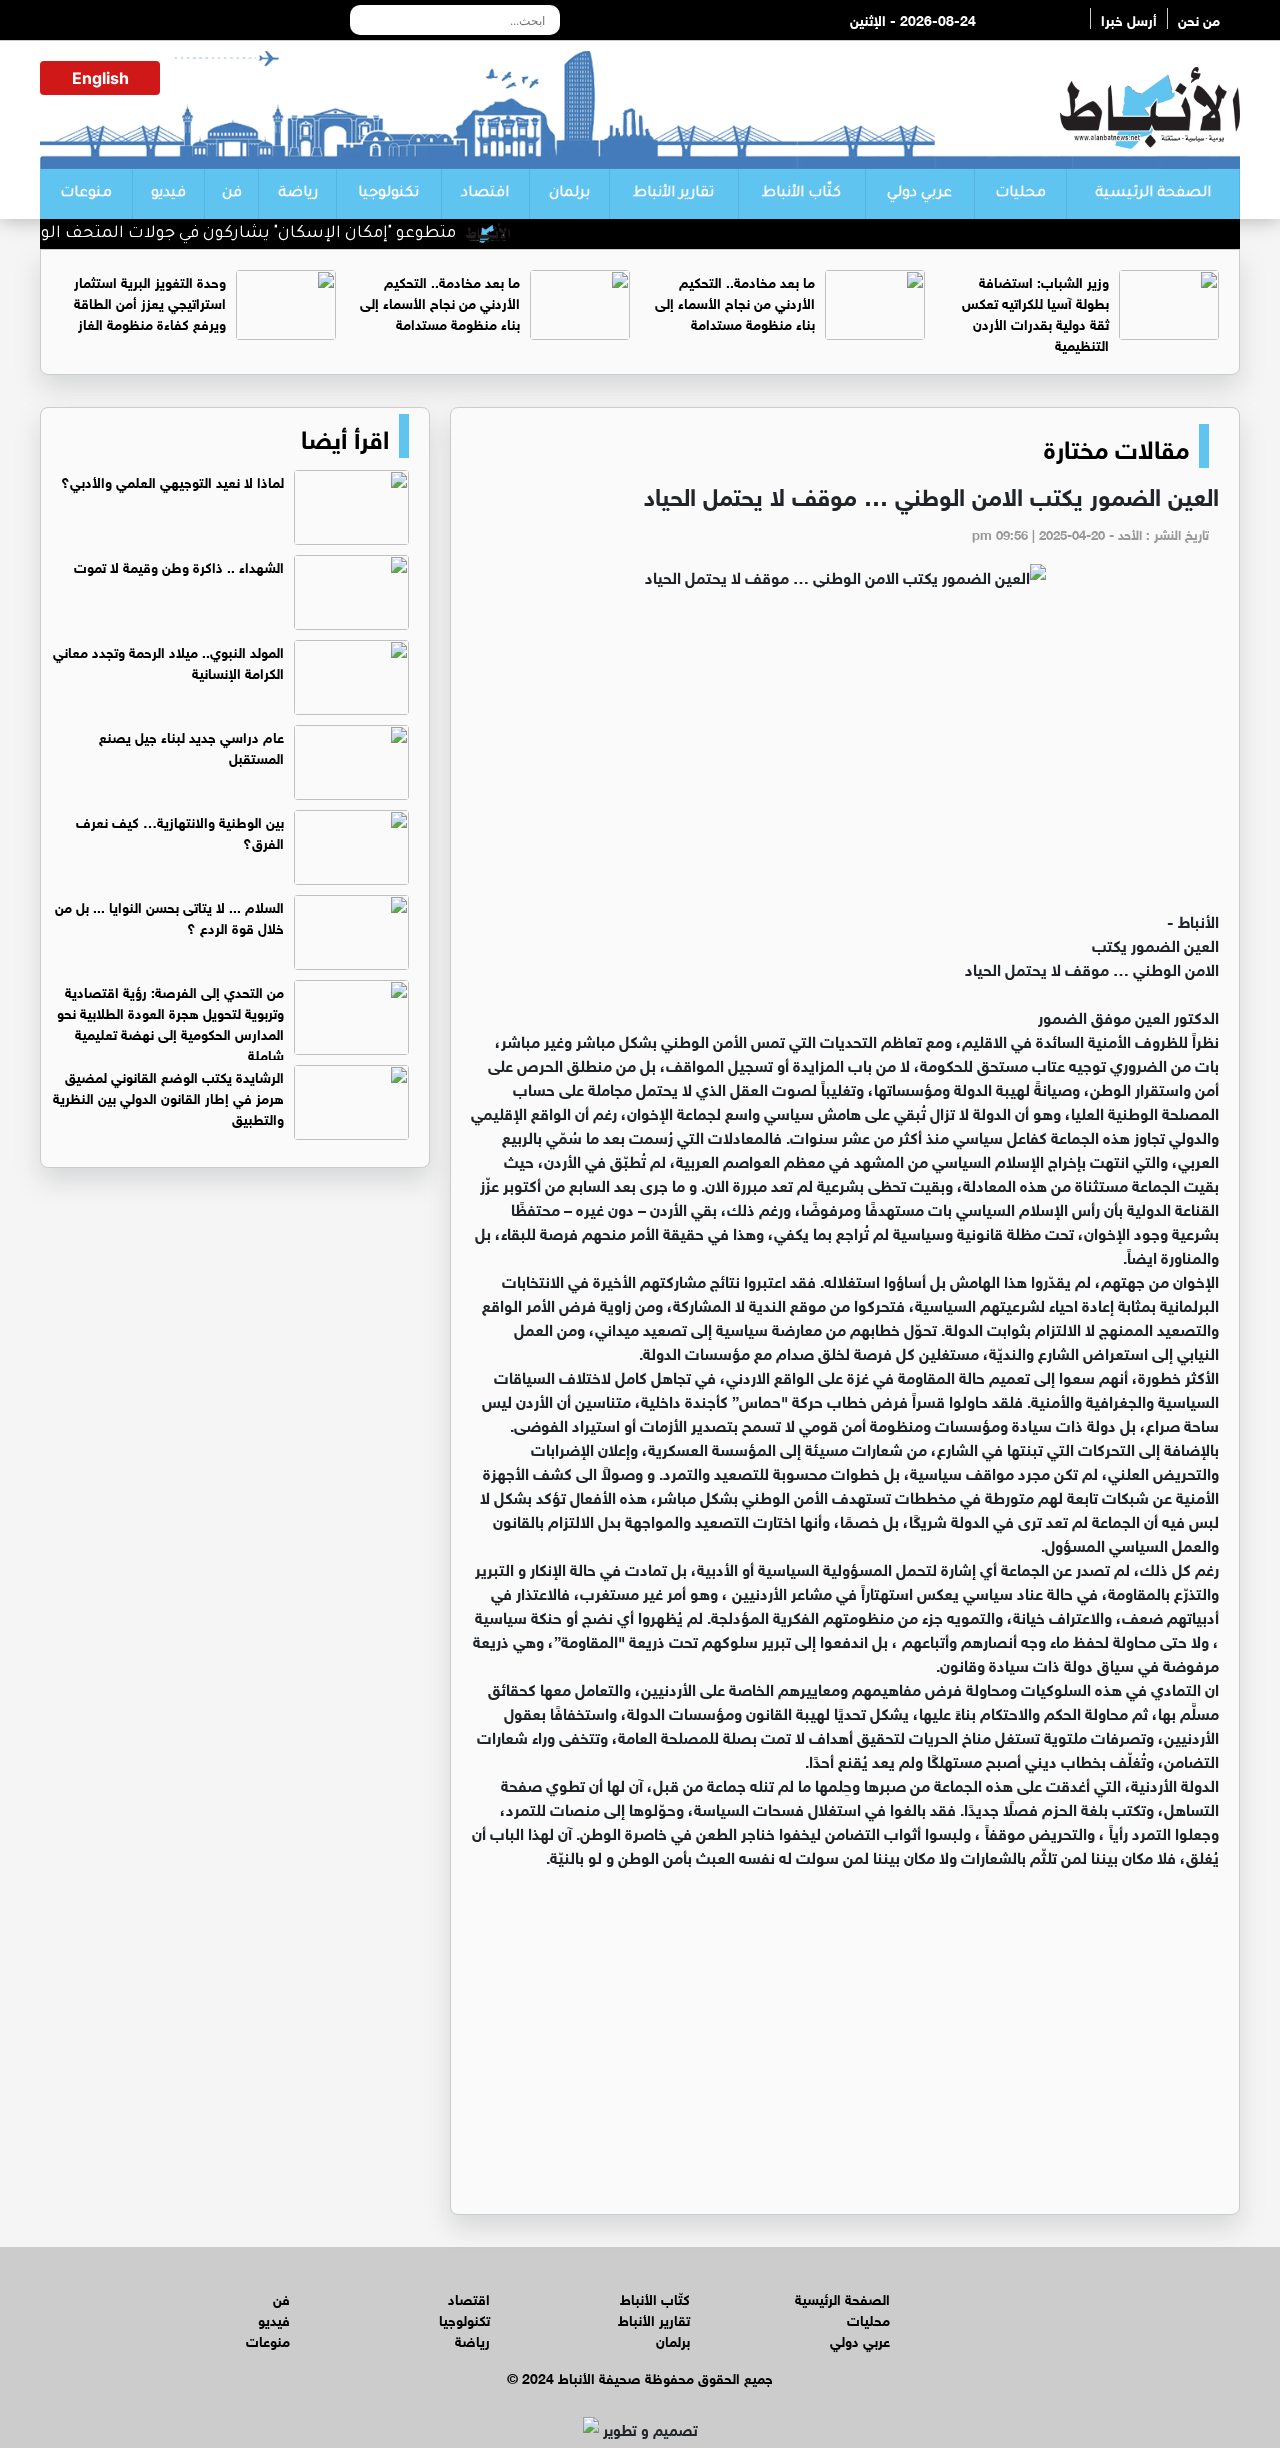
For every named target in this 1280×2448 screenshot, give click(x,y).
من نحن (1199, 18)
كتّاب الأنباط (801, 194)
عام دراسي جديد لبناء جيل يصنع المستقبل (191, 746)
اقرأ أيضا (345, 436)
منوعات (86, 194)
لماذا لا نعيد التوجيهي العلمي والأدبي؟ (172, 480)
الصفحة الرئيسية (1153, 194)
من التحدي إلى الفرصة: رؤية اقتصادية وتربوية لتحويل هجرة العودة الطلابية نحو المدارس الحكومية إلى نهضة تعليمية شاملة (170, 1022)
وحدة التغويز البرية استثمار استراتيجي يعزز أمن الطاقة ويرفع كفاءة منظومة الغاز (150, 301)
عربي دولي (919, 194)
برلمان (569, 194)
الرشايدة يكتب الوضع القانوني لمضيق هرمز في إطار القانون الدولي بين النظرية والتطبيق (168, 1096)
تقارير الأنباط (673, 194)
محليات (1020, 194)
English (100, 78)
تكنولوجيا (388, 194)
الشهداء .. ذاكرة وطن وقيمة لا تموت (179, 565)
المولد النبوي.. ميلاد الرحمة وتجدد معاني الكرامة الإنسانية (168, 661)
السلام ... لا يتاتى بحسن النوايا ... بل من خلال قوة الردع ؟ (169, 916)
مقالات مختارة (1116, 446)
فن (232, 194)
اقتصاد (485, 194)
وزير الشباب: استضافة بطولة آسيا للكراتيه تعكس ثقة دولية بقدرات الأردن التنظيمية (1035, 312)
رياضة (298, 194)
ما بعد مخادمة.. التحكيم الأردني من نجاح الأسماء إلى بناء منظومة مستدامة (735, 301)
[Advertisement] (845, 758)
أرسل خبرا (1129, 18)
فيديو (168, 194)
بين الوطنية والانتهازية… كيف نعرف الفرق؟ (180, 831)
